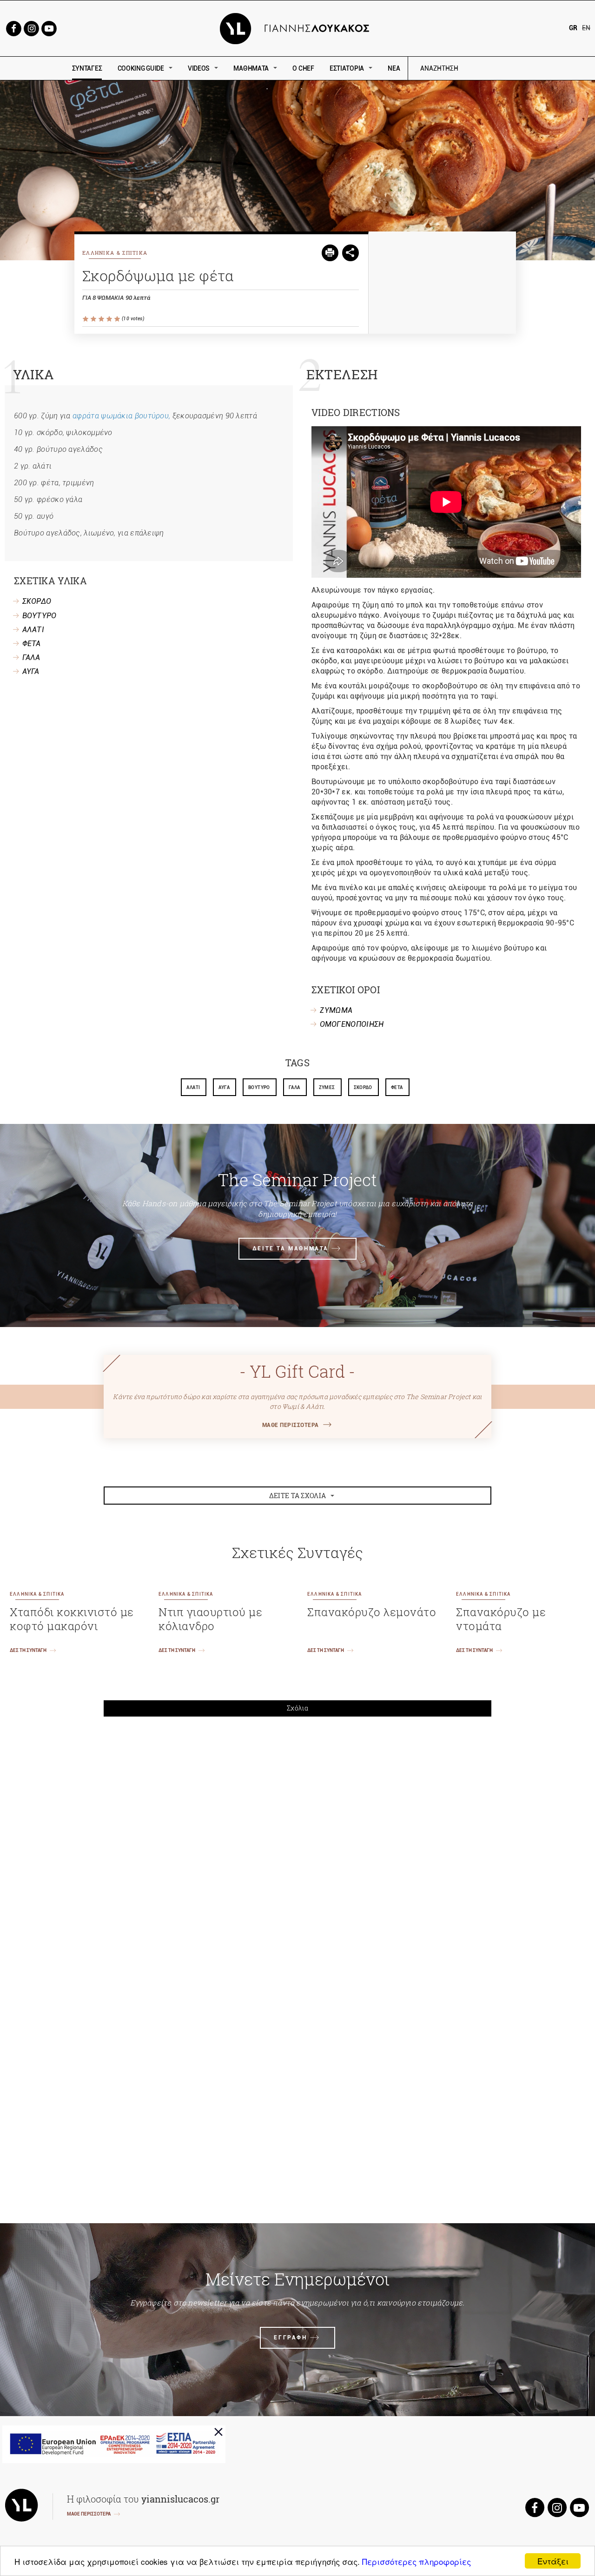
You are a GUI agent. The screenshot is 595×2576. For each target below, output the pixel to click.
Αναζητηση (506, 69)
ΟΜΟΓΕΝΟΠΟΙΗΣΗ (352, 1024)
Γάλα (294, 1087)
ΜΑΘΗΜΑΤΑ (251, 68)
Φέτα (397, 1087)
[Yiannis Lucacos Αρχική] (298, 28)
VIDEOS (199, 68)
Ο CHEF (303, 68)
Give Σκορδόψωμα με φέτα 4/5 (110, 319)
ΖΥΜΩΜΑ (336, 1010)
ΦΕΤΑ (32, 644)
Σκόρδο (363, 1087)
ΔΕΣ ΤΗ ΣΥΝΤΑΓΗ (28, 1650)
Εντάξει (553, 2561)
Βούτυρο (259, 1087)
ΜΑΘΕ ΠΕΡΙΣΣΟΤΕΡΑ (291, 1425)
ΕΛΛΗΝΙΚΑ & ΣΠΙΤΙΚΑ (115, 253)
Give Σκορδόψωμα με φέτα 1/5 (86, 319)
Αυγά (224, 1087)
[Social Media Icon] (13, 28)
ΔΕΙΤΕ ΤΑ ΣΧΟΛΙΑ (298, 1496)
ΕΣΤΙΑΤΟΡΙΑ (347, 68)
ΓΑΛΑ (31, 657)
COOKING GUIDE (141, 68)
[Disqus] (297, 1853)
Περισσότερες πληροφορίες (416, 2561)
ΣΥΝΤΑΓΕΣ (87, 68)
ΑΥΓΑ (31, 671)
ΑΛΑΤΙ (33, 630)
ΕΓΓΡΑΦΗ (290, 2338)
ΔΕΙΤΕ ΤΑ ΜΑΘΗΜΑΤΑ (291, 1248)
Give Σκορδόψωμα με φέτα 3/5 (102, 319)
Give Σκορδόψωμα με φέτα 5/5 (118, 319)
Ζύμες (327, 1087)
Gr (573, 28)
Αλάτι (193, 1087)
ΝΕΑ (394, 68)
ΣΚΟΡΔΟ (37, 601)
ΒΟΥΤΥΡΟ (40, 616)
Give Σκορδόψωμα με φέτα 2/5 (94, 319)
